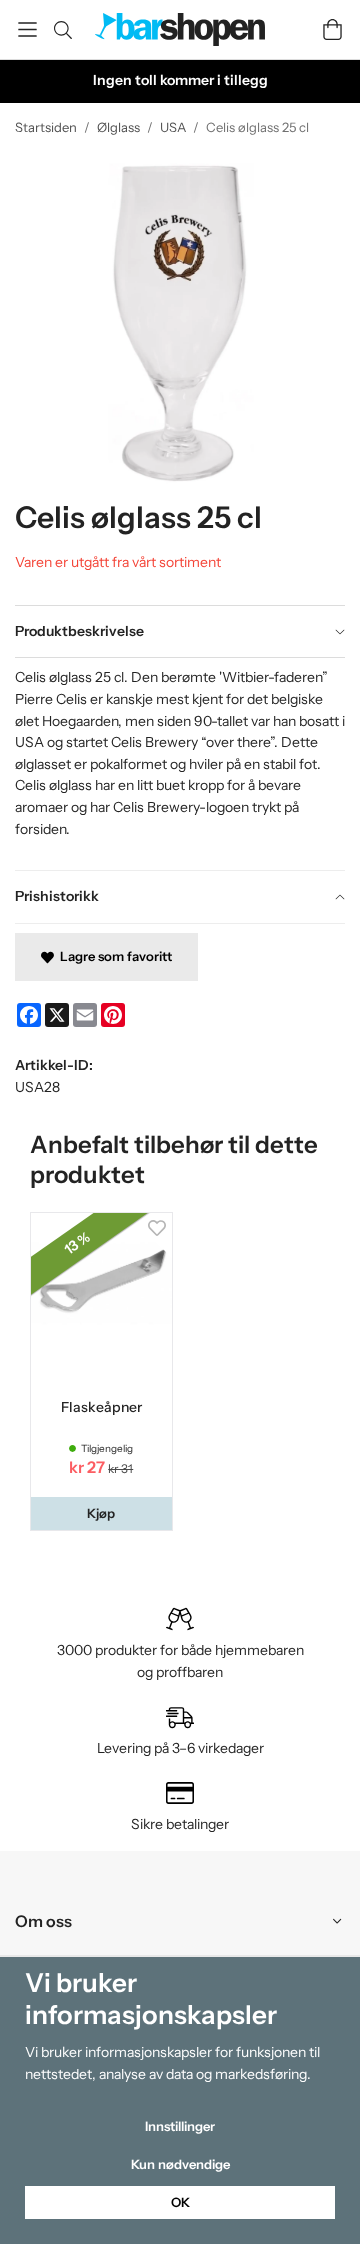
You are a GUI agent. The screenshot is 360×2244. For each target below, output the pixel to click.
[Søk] (62, 30)
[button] (101, 1513)
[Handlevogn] (332, 29)
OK (180, 2202)
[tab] (180, 632)
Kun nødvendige (180, 2164)
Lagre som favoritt (113, 956)
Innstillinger (180, 2126)
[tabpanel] (180, 763)
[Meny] (27, 29)
